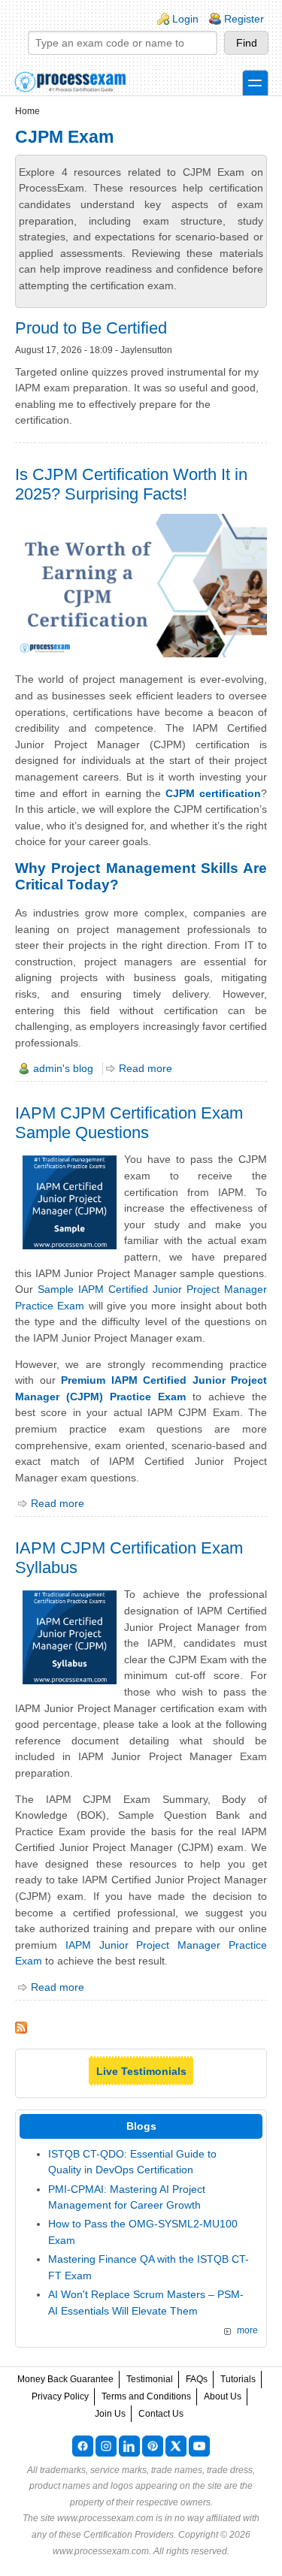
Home (27, 111)
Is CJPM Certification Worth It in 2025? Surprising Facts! (131, 484)
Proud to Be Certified (91, 328)
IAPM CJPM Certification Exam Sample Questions (129, 1123)
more (247, 2330)
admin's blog (63, 1068)
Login (185, 19)
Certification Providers (129, 2535)
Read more (146, 1068)
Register (244, 19)
